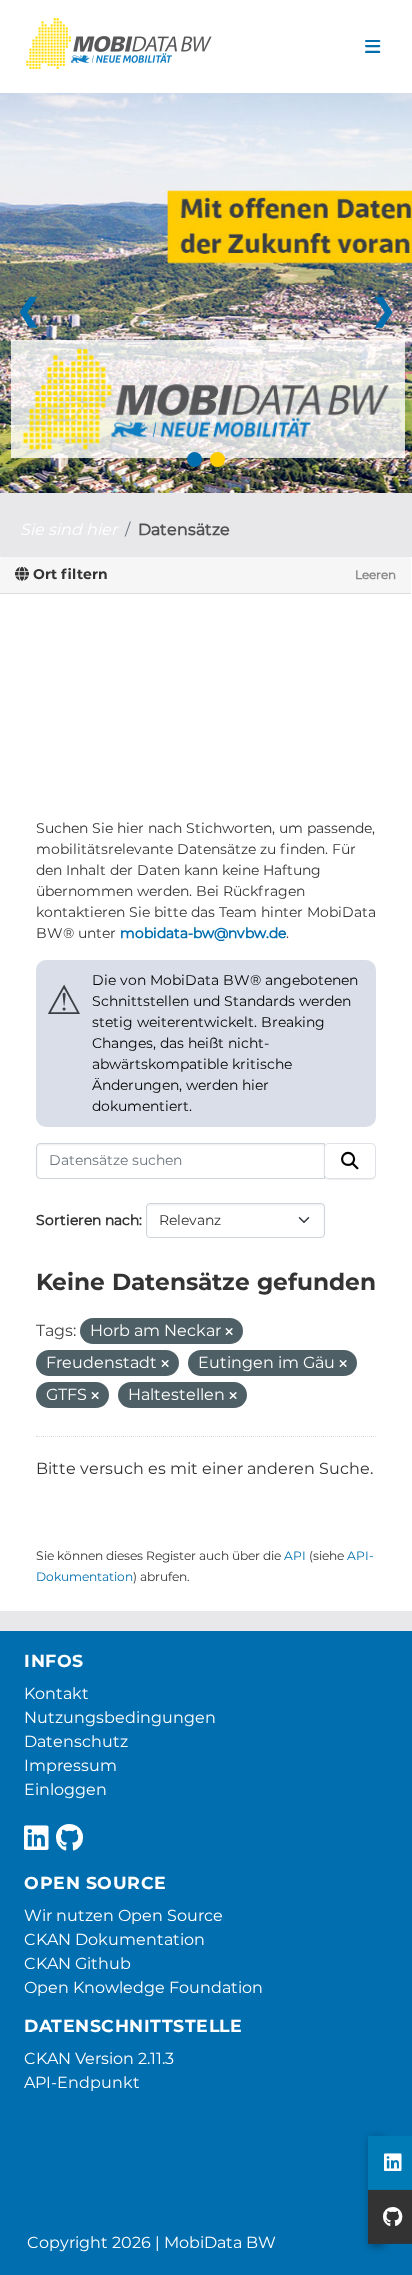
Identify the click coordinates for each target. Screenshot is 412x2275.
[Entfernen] (229, 1332)
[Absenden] (350, 1161)
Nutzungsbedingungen (120, 1717)
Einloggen (65, 1789)
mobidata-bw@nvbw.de (203, 933)
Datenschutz (76, 1741)
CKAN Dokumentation (114, 1939)
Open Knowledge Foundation (143, 1987)
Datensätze (184, 529)
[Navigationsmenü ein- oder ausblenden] (372, 47)
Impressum (70, 1765)
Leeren (375, 574)
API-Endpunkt (82, 2082)
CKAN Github (77, 1963)
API (295, 1555)
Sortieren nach (87, 1220)
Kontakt (56, 1693)
